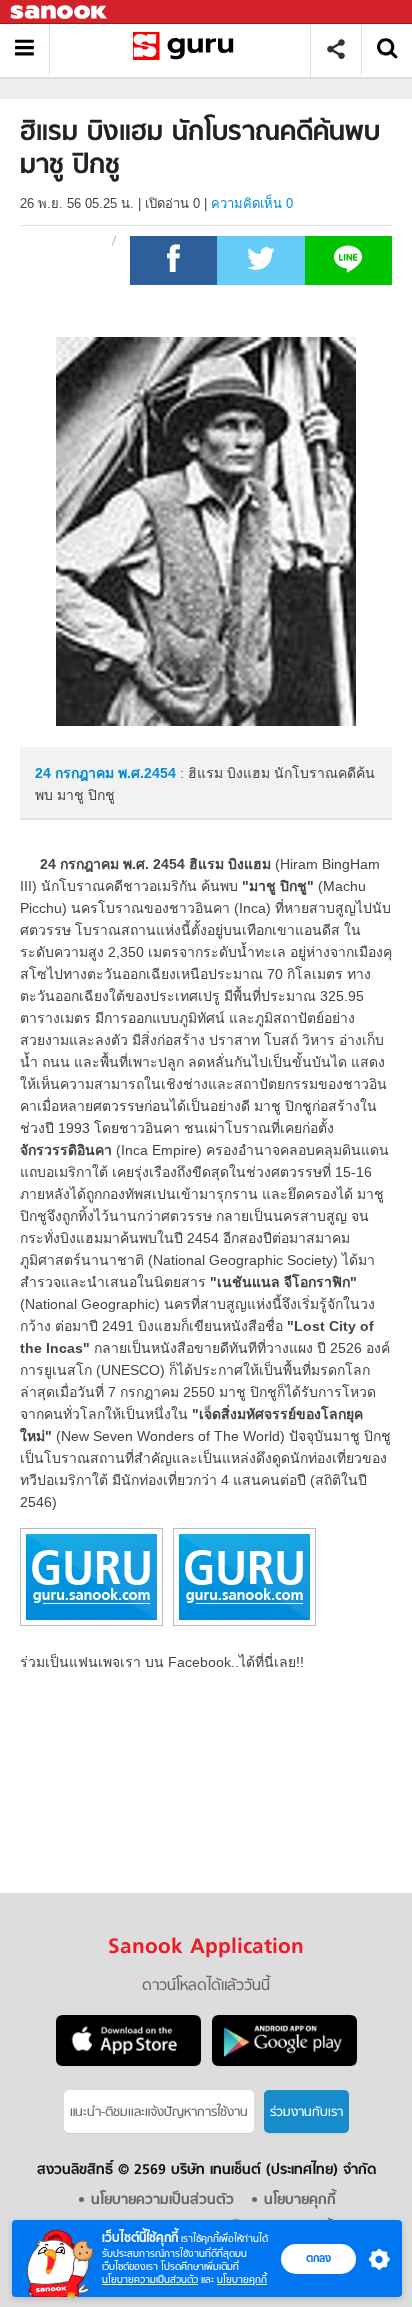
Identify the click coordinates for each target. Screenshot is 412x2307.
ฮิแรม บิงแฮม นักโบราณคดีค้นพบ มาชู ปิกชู (187, 49)
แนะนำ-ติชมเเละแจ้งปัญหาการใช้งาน (159, 2112)
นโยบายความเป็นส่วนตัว (150, 2279)
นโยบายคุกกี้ (242, 2279)
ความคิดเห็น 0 (252, 203)
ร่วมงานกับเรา (306, 2112)
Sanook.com (60, 12)
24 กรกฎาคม (76, 773)
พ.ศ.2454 (147, 773)
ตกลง (318, 2258)
